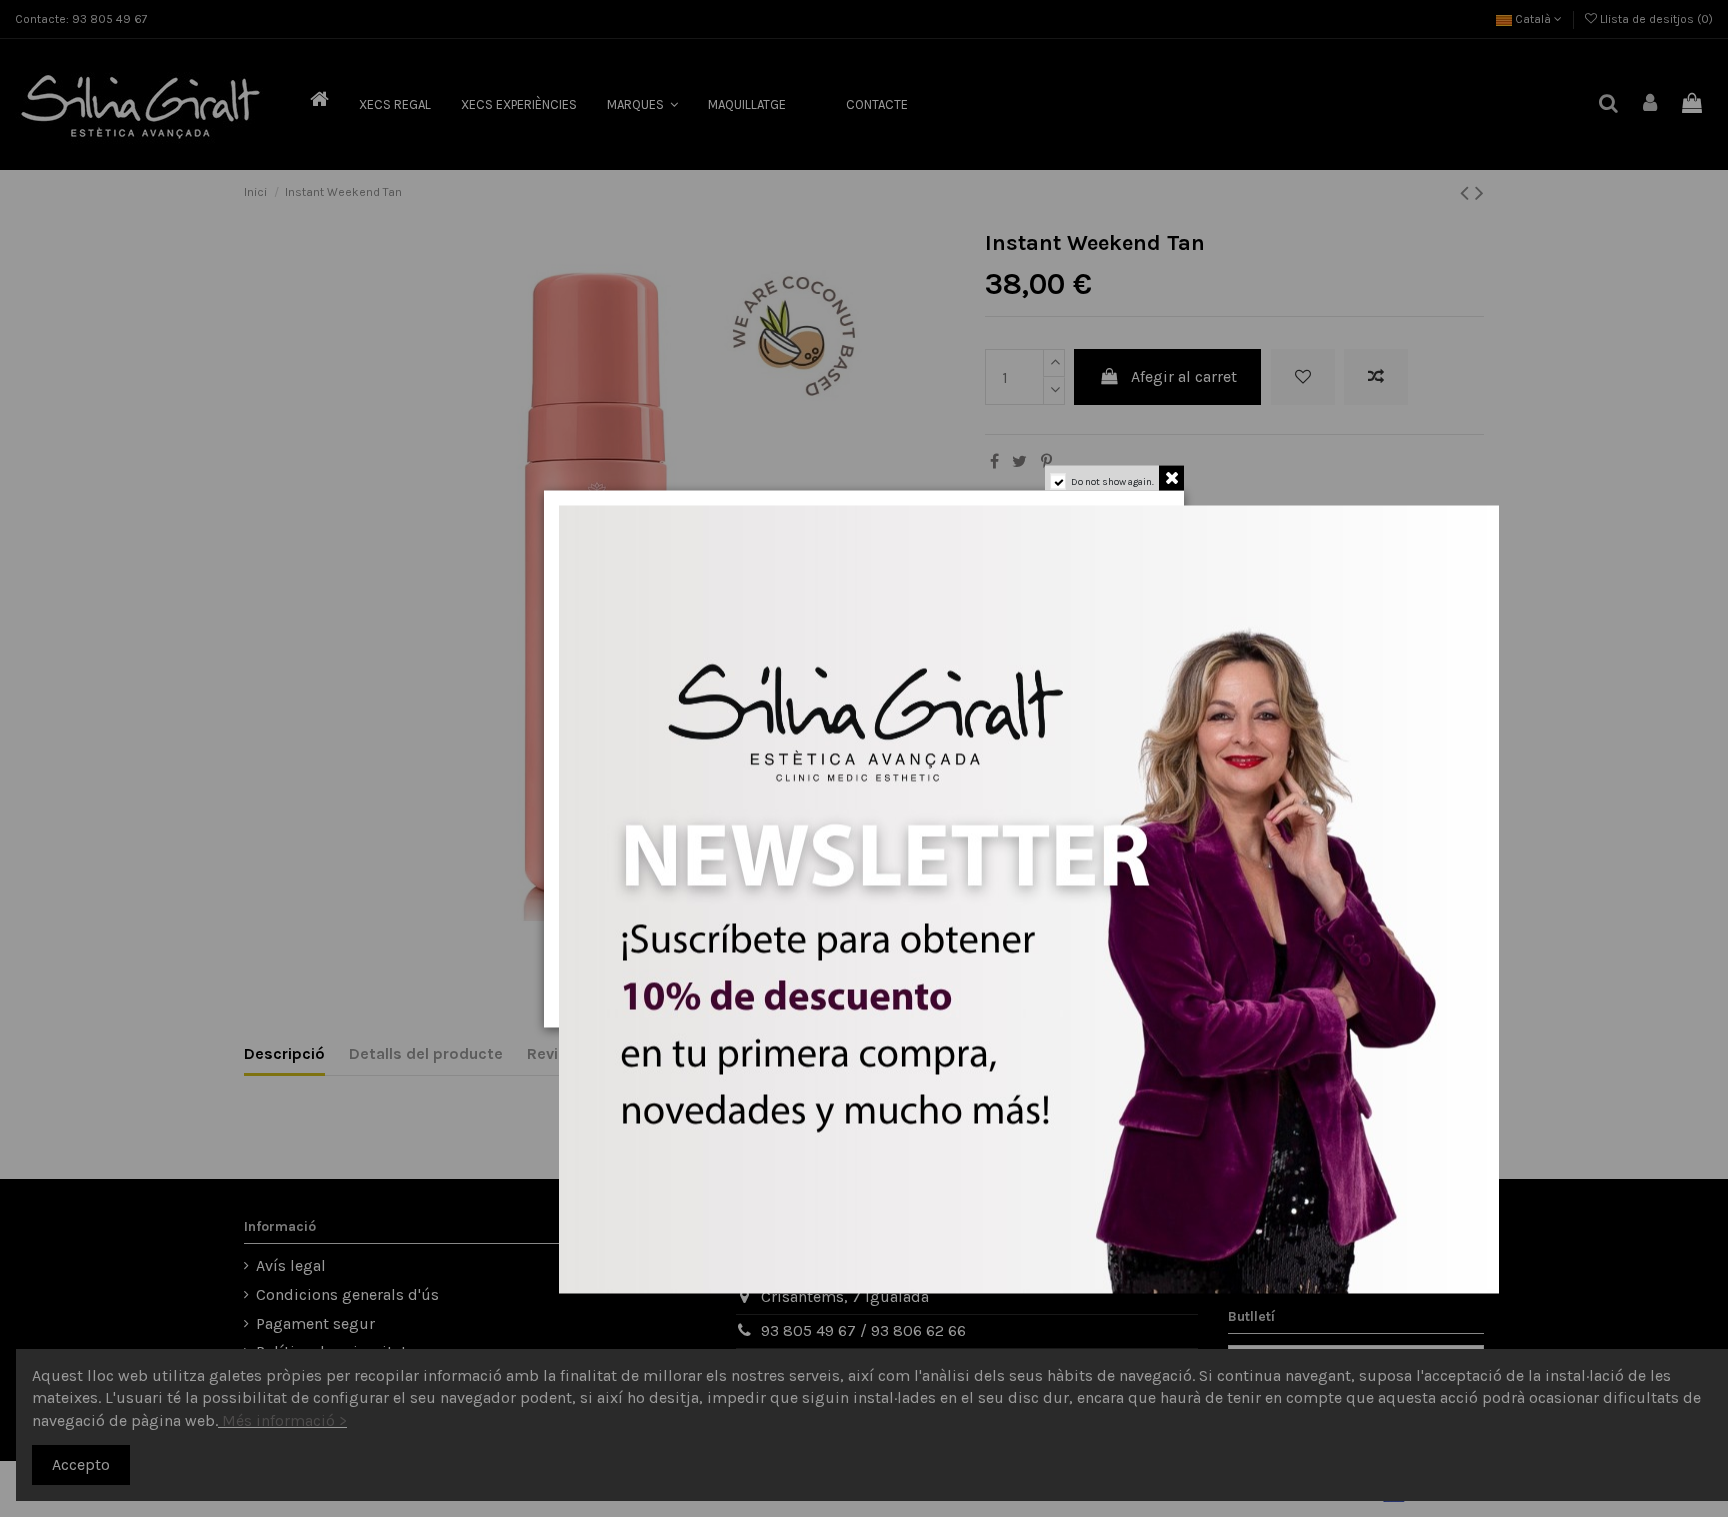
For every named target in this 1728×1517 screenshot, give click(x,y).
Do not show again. (1112, 481)
